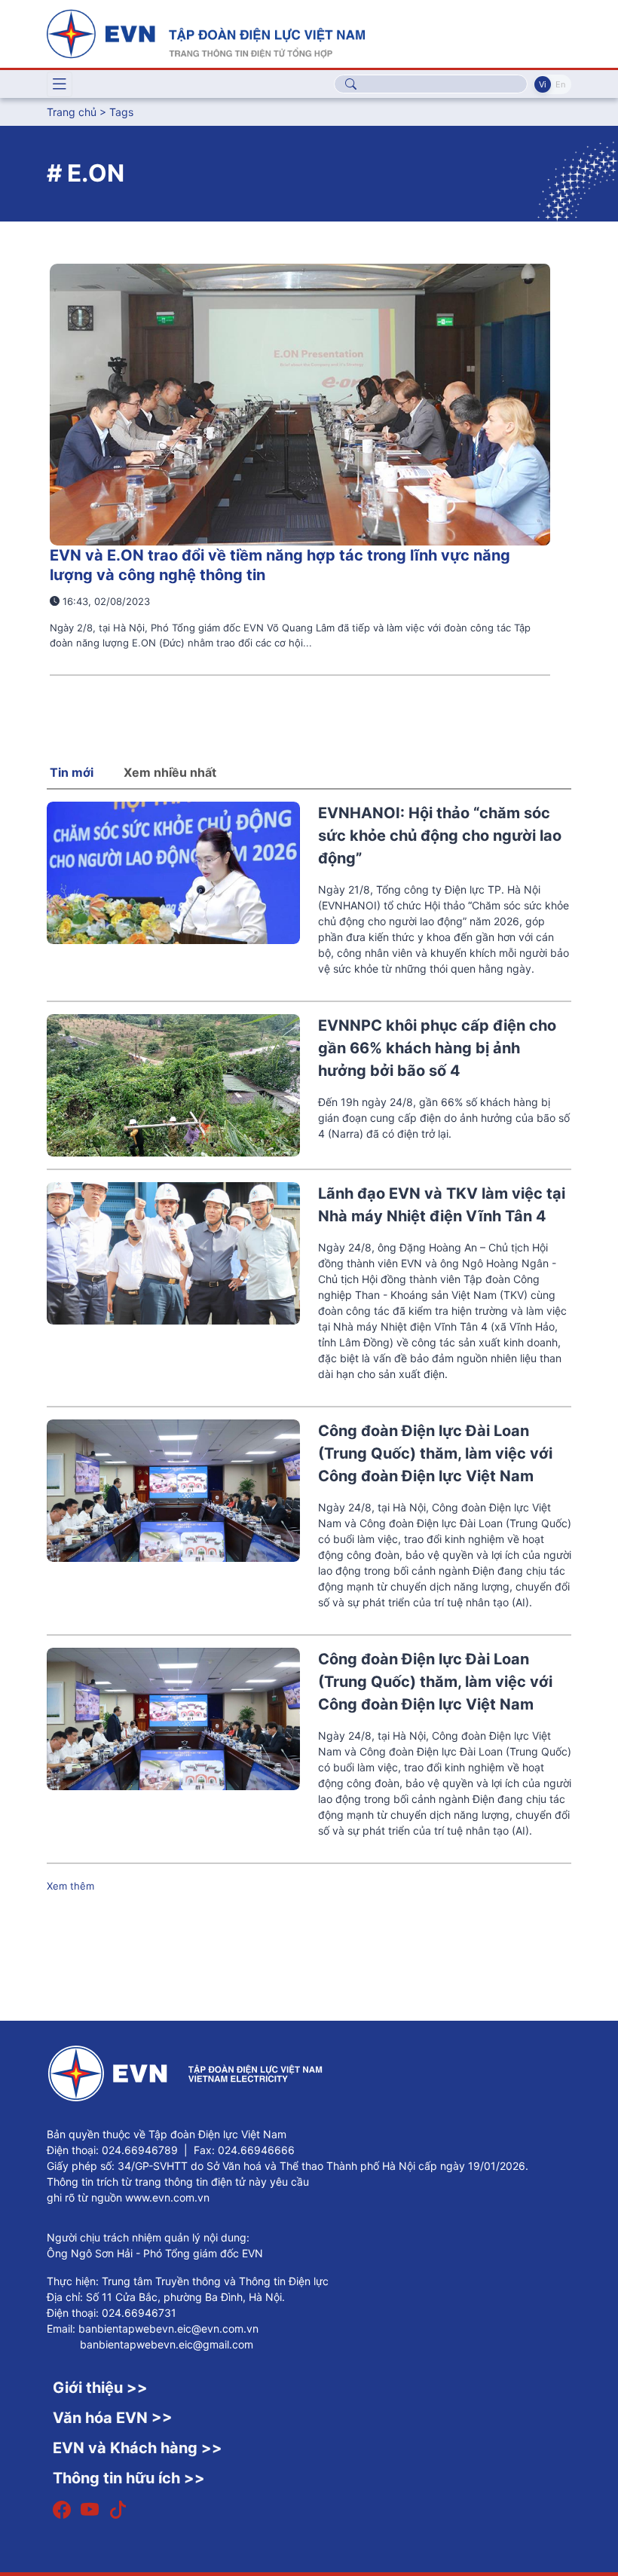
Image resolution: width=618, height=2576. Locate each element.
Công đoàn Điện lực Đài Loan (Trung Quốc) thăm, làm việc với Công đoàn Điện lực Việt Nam (435, 1453)
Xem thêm (70, 1886)
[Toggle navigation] (60, 84)
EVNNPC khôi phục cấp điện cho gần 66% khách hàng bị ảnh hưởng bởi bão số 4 (437, 1048)
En (560, 84)
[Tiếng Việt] (206, 32)
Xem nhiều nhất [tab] (170, 772)
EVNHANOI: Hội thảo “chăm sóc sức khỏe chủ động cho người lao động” (440, 836)
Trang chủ (72, 112)
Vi (543, 84)
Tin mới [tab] (72, 772)
